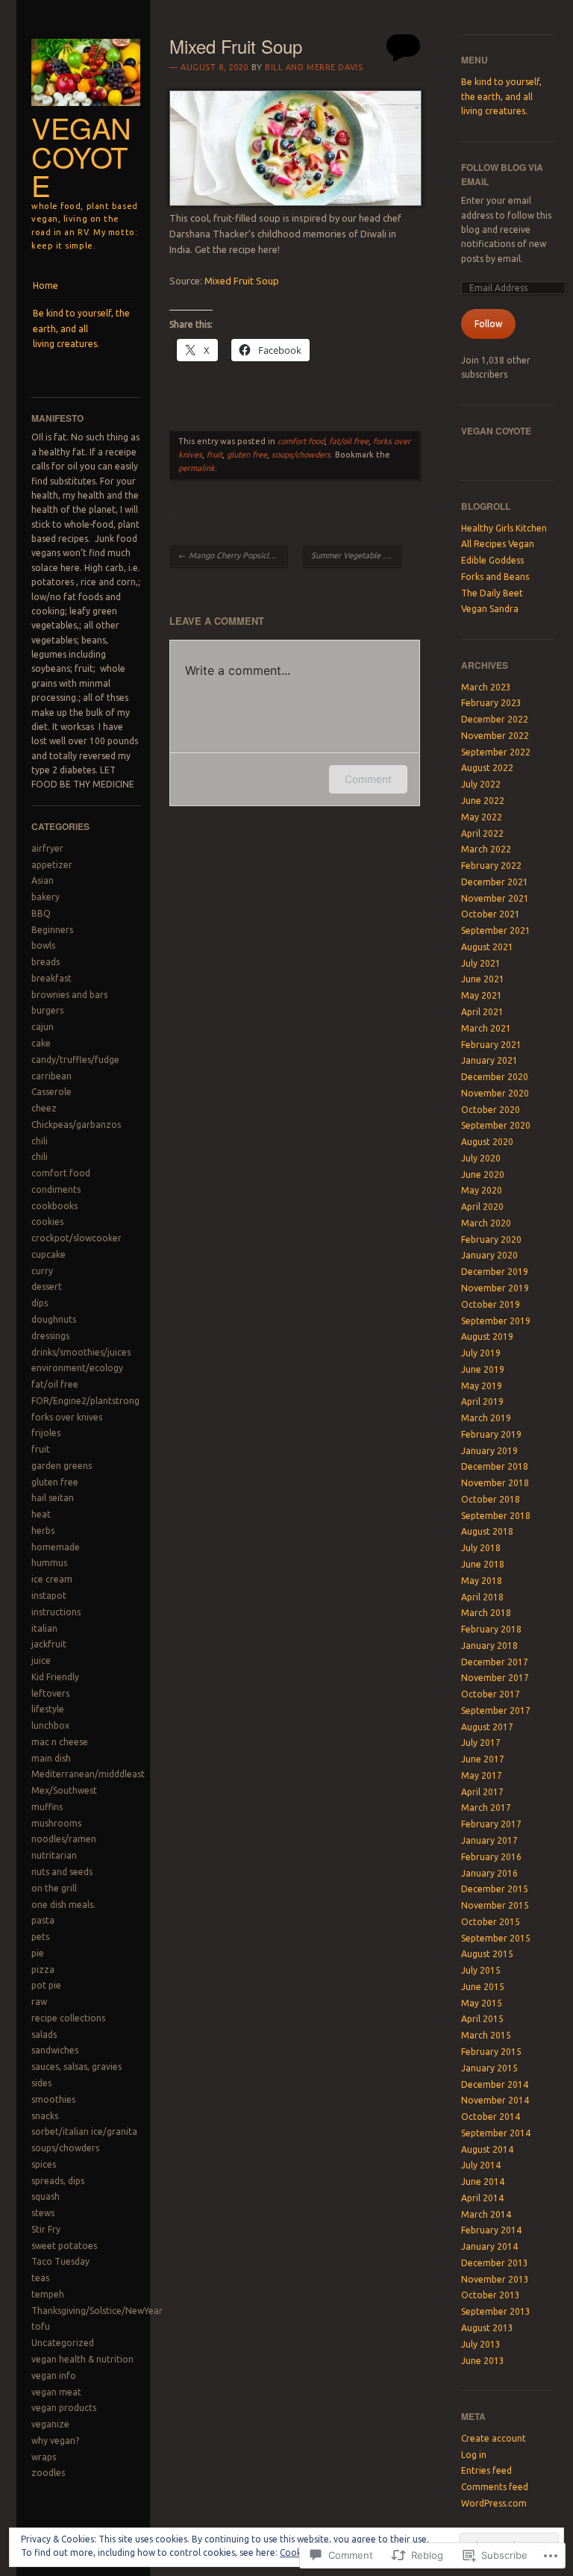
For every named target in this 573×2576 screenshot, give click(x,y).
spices (44, 2164)
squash (46, 2196)
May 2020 (482, 1190)
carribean (51, 1076)
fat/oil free (55, 1384)
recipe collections (68, 2018)
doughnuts (54, 1319)
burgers (47, 1010)
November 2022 (495, 736)
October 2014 (491, 2117)
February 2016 (491, 1857)
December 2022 (495, 719)
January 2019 (489, 1451)
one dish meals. (63, 1905)
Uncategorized (63, 2343)
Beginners (52, 930)
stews (43, 2213)
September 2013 (496, 2311)
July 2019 (481, 1353)
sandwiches (55, 2050)
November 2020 (495, 1093)
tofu (41, 2326)
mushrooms (56, 1823)
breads (46, 962)
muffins (47, 1807)
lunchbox (50, 1725)
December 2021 (495, 882)
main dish (51, 1758)
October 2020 (491, 1110)
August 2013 (487, 2328)
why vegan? (55, 2441)
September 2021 (496, 930)
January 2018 (489, 1646)
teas (40, 2278)
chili (40, 1141)
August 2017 (487, 1727)
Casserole (51, 1092)
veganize (50, 2424)
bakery (46, 897)
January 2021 (489, 1060)
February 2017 (491, 1824)
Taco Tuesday (60, 2261)
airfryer (47, 848)
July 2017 (481, 1743)
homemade (56, 1547)
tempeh (48, 2294)
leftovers (50, 1693)
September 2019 (496, 1321)
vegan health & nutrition (82, 2359)
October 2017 (491, 1694)
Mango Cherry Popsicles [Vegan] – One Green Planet (233, 555)
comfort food (61, 1173)
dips (40, 1303)
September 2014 (496, 2133)
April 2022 (482, 833)
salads (44, 2034)
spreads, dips (58, 2181)
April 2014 (482, 2198)
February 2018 (491, 1629)
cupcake (48, 1254)
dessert (47, 1287)
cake (41, 1043)
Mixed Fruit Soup (242, 281)
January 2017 (489, 1840)
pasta (43, 1920)
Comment (368, 779)
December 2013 (495, 2263)
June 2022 (483, 801)
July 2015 (481, 1970)
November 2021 (495, 898)
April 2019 (482, 1401)
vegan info (54, 2376)
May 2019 (482, 1386)
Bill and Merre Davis (314, 67)
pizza (43, 1970)
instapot (49, 1596)
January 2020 (489, 1255)
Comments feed (495, 2487)
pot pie (46, 1985)
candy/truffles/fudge (75, 1060)
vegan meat (56, 2392)
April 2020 (482, 1207)
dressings (50, 1336)
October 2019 (491, 1304)
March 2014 (486, 2214)
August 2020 (487, 1142)
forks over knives (67, 1417)
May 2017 (482, 1775)
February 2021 (491, 1045)
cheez (44, 1108)
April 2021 (482, 1012)
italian (44, 1628)
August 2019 (487, 1337)
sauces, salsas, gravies (76, 2067)
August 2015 (487, 1954)
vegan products (64, 2408)
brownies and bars (69, 995)
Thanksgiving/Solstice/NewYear (97, 2311)
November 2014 (495, 2100)
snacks (45, 2116)
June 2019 (483, 1369)
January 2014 (489, 2246)
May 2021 (482, 995)
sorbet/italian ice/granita (84, 2131)
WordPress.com (494, 2503)
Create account (494, 2438)
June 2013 (483, 2361)
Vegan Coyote (81, 156)
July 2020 (481, 1158)
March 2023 (486, 687)
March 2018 (486, 1613)
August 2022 (487, 768)
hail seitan (53, 1498)
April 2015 (482, 2019)
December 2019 (495, 1272)
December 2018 (495, 1466)
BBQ (41, 913)
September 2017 (496, 1710)
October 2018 (491, 1499)
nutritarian (54, 1855)
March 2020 (486, 1223)
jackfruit (49, 1644)
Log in (474, 2455)
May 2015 (482, 2003)
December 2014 (495, 2084)
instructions (56, 1612)
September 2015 (496, 1938)
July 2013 (481, 2344)
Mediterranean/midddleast (88, 1774)
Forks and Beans (495, 577)
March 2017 (486, 1808)
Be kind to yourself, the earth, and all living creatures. (81, 328)
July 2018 (481, 1548)
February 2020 (491, 1239)
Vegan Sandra (490, 609)
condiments (56, 1189)
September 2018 (496, 1516)
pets (40, 1937)
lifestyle (48, 1709)
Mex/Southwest (64, 1790)
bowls (43, 945)
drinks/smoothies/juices (81, 1352)
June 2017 (483, 1759)
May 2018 (482, 1581)
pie (38, 1953)
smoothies (53, 2099)
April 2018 (482, 1597)
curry (42, 1271)
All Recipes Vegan (498, 544)
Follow (488, 324)
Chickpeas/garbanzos (76, 1125)
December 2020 (495, 1077)
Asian (43, 880)
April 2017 (482, 1792)
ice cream (52, 1579)
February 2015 (491, 2052)
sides (41, 2083)
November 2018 (495, 1483)
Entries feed (486, 2470)
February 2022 (491, 866)
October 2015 (491, 1922)
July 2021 (481, 963)
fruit (41, 1449)
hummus (49, 1563)
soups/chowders (65, 2148)
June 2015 (483, 1987)
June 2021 (483, 979)
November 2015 (495, 1905)
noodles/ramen (64, 1839)
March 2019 (486, 1418)
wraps (44, 2457)
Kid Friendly (55, 1677)
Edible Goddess (492, 560)
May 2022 (482, 817)
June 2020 (483, 1175)
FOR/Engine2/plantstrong (85, 1401)
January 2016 (489, 1873)
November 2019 (495, 1288)
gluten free (55, 1482)
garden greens (62, 1466)
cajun (43, 1027)
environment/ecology (77, 1368)
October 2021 (491, 914)
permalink (197, 468)
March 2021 (486, 1028)
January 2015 (489, 2068)
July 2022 (481, 784)
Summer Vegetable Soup (356, 555)
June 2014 (483, 2182)
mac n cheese (60, 1742)
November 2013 (495, 2279)
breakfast (51, 978)
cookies (47, 1222)
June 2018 (483, 1564)
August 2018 (487, 1531)
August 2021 (487, 947)
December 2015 (495, 1889)
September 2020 (496, 1125)
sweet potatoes (64, 2246)
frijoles (46, 1433)
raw (39, 2002)
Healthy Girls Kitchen (504, 528)
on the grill (54, 1888)
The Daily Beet (492, 593)
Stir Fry (46, 2229)
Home (46, 286)
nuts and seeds (62, 1872)
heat (41, 1514)
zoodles (48, 2473)
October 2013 (491, 2295)
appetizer (52, 865)
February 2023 (491, 703)
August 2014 (487, 2149)
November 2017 (495, 1678)
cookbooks (54, 1206)
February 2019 (491, 1434)
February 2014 (491, 2230)
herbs (43, 1531)
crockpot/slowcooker (76, 1238)
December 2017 (495, 1662)
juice (41, 1660)
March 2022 (486, 849)
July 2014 (481, 2165)
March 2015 (486, 2035)
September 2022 (496, 752)
